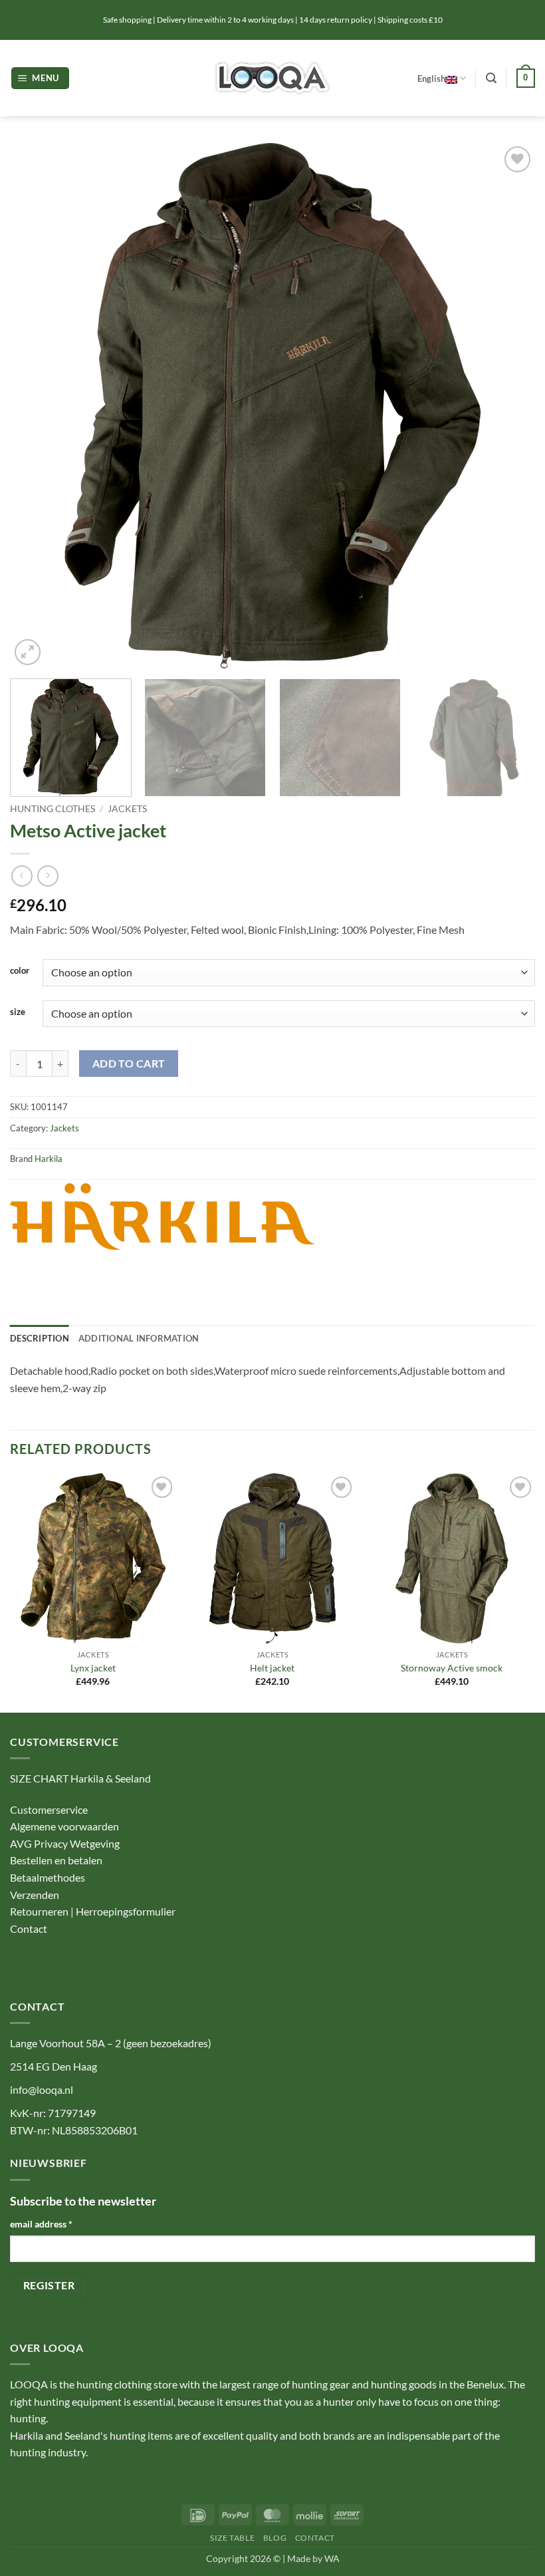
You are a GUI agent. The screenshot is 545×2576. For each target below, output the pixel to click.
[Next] (508, 406)
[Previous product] (48, 876)
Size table (232, 2538)
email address (41, 2224)
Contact (30, 1929)
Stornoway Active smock (452, 1668)
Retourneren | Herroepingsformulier (93, 1911)
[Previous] (37, 406)
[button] (41, 78)
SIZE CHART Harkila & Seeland (80, 1778)
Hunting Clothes (53, 809)
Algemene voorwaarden (64, 1826)
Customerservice (49, 1809)
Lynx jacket (93, 1668)
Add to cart (129, 1064)
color (20, 971)
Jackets (127, 809)
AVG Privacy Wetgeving (65, 1843)
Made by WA (313, 2558)
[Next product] (22, 876)
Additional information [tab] (139, 1338)
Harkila (49, 1159)
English (431, 78)
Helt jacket (272, 1668)
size (18, 1012)
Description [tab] (40, 1338)
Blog (275, 2538)
